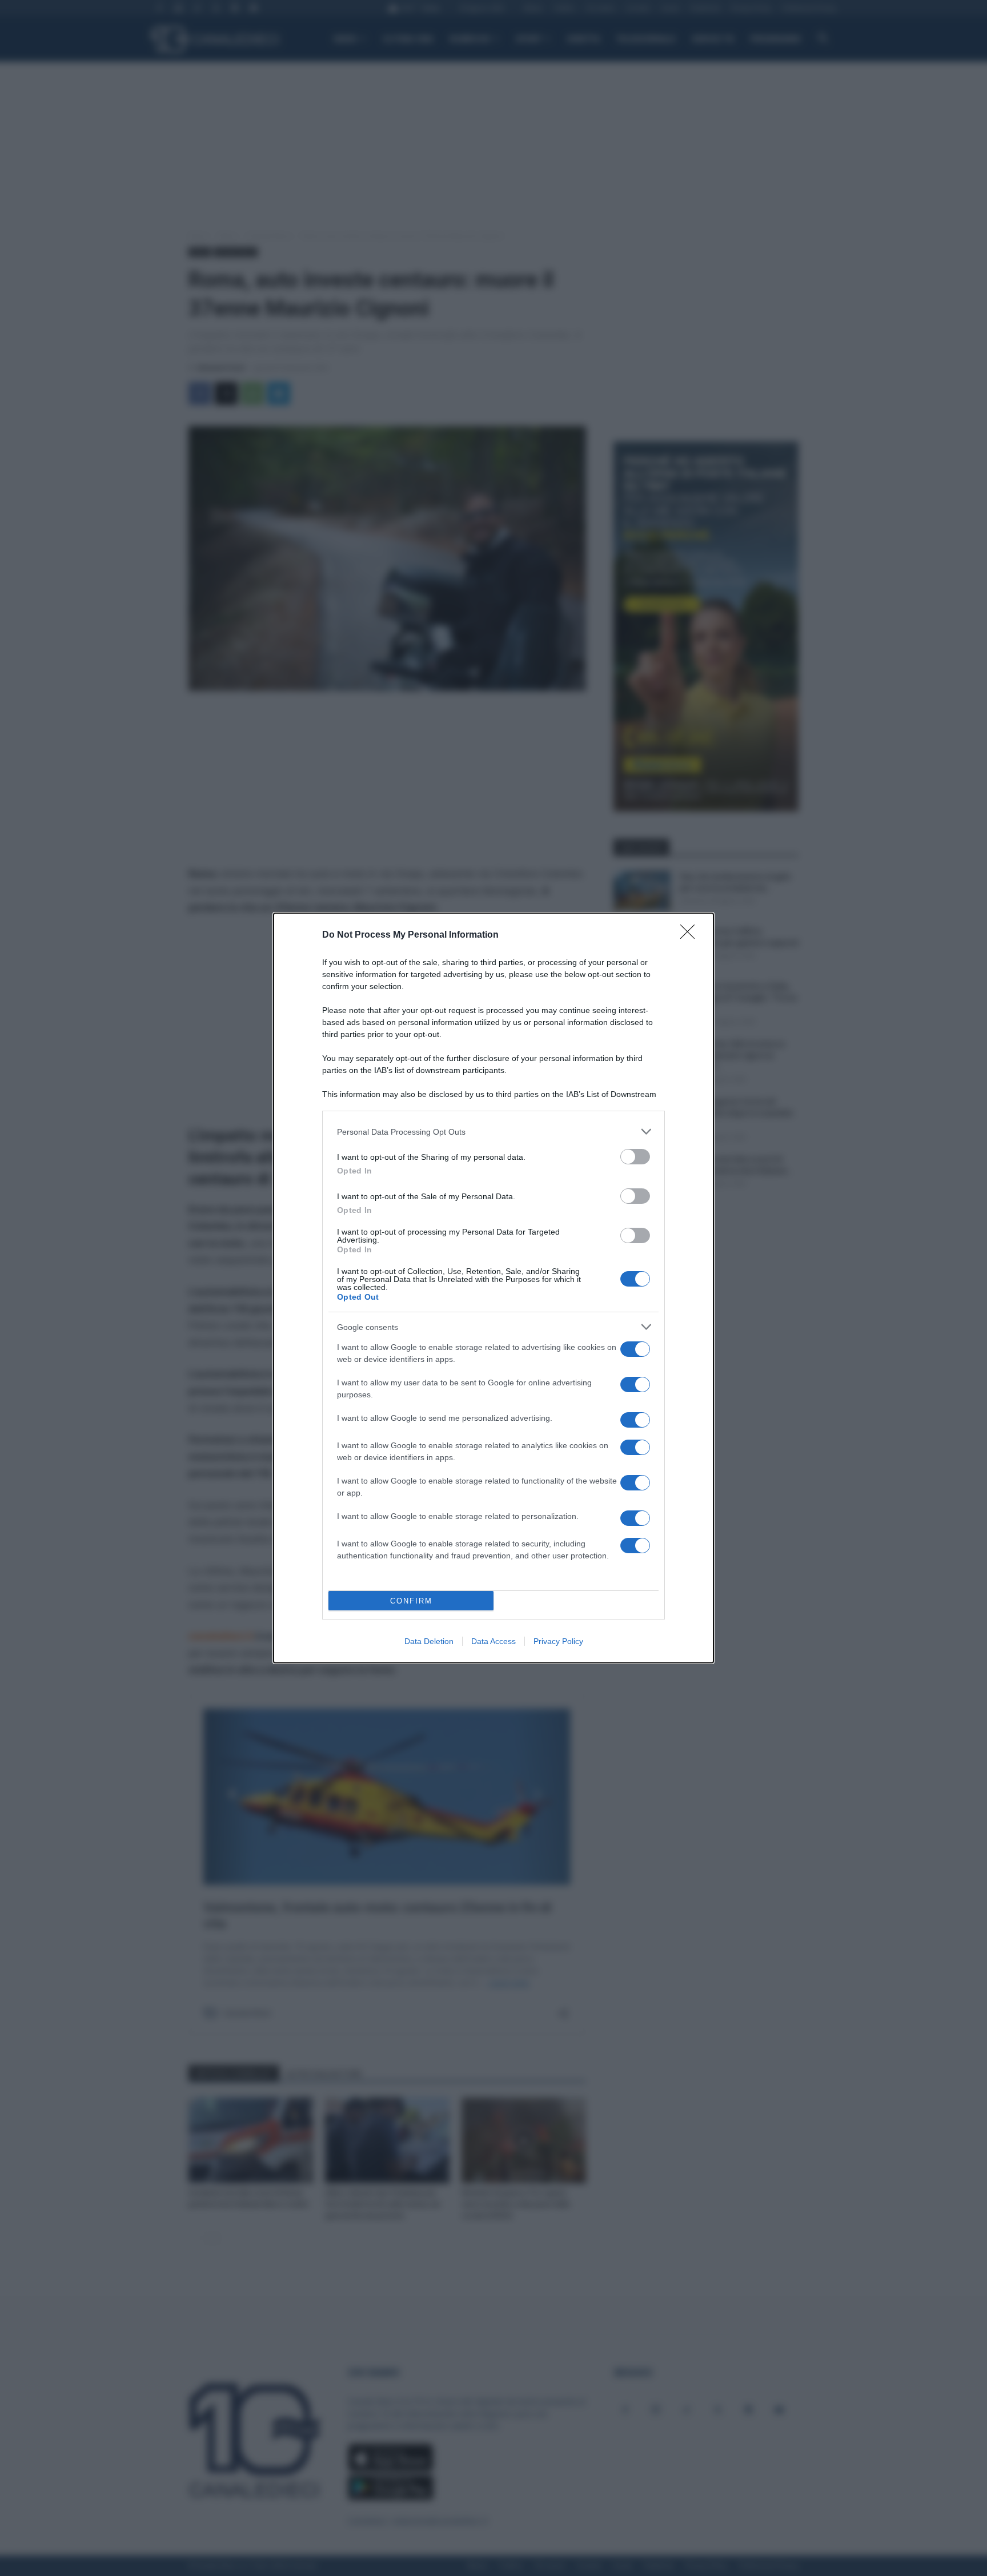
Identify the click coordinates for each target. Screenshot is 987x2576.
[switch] (635, 1157)
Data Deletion (429, 1641)
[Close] (691, 935)
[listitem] (493, 1132)
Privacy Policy (558, 1641)
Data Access (493, 1641)
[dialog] (493, 1288)
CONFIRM (411, 1601)
